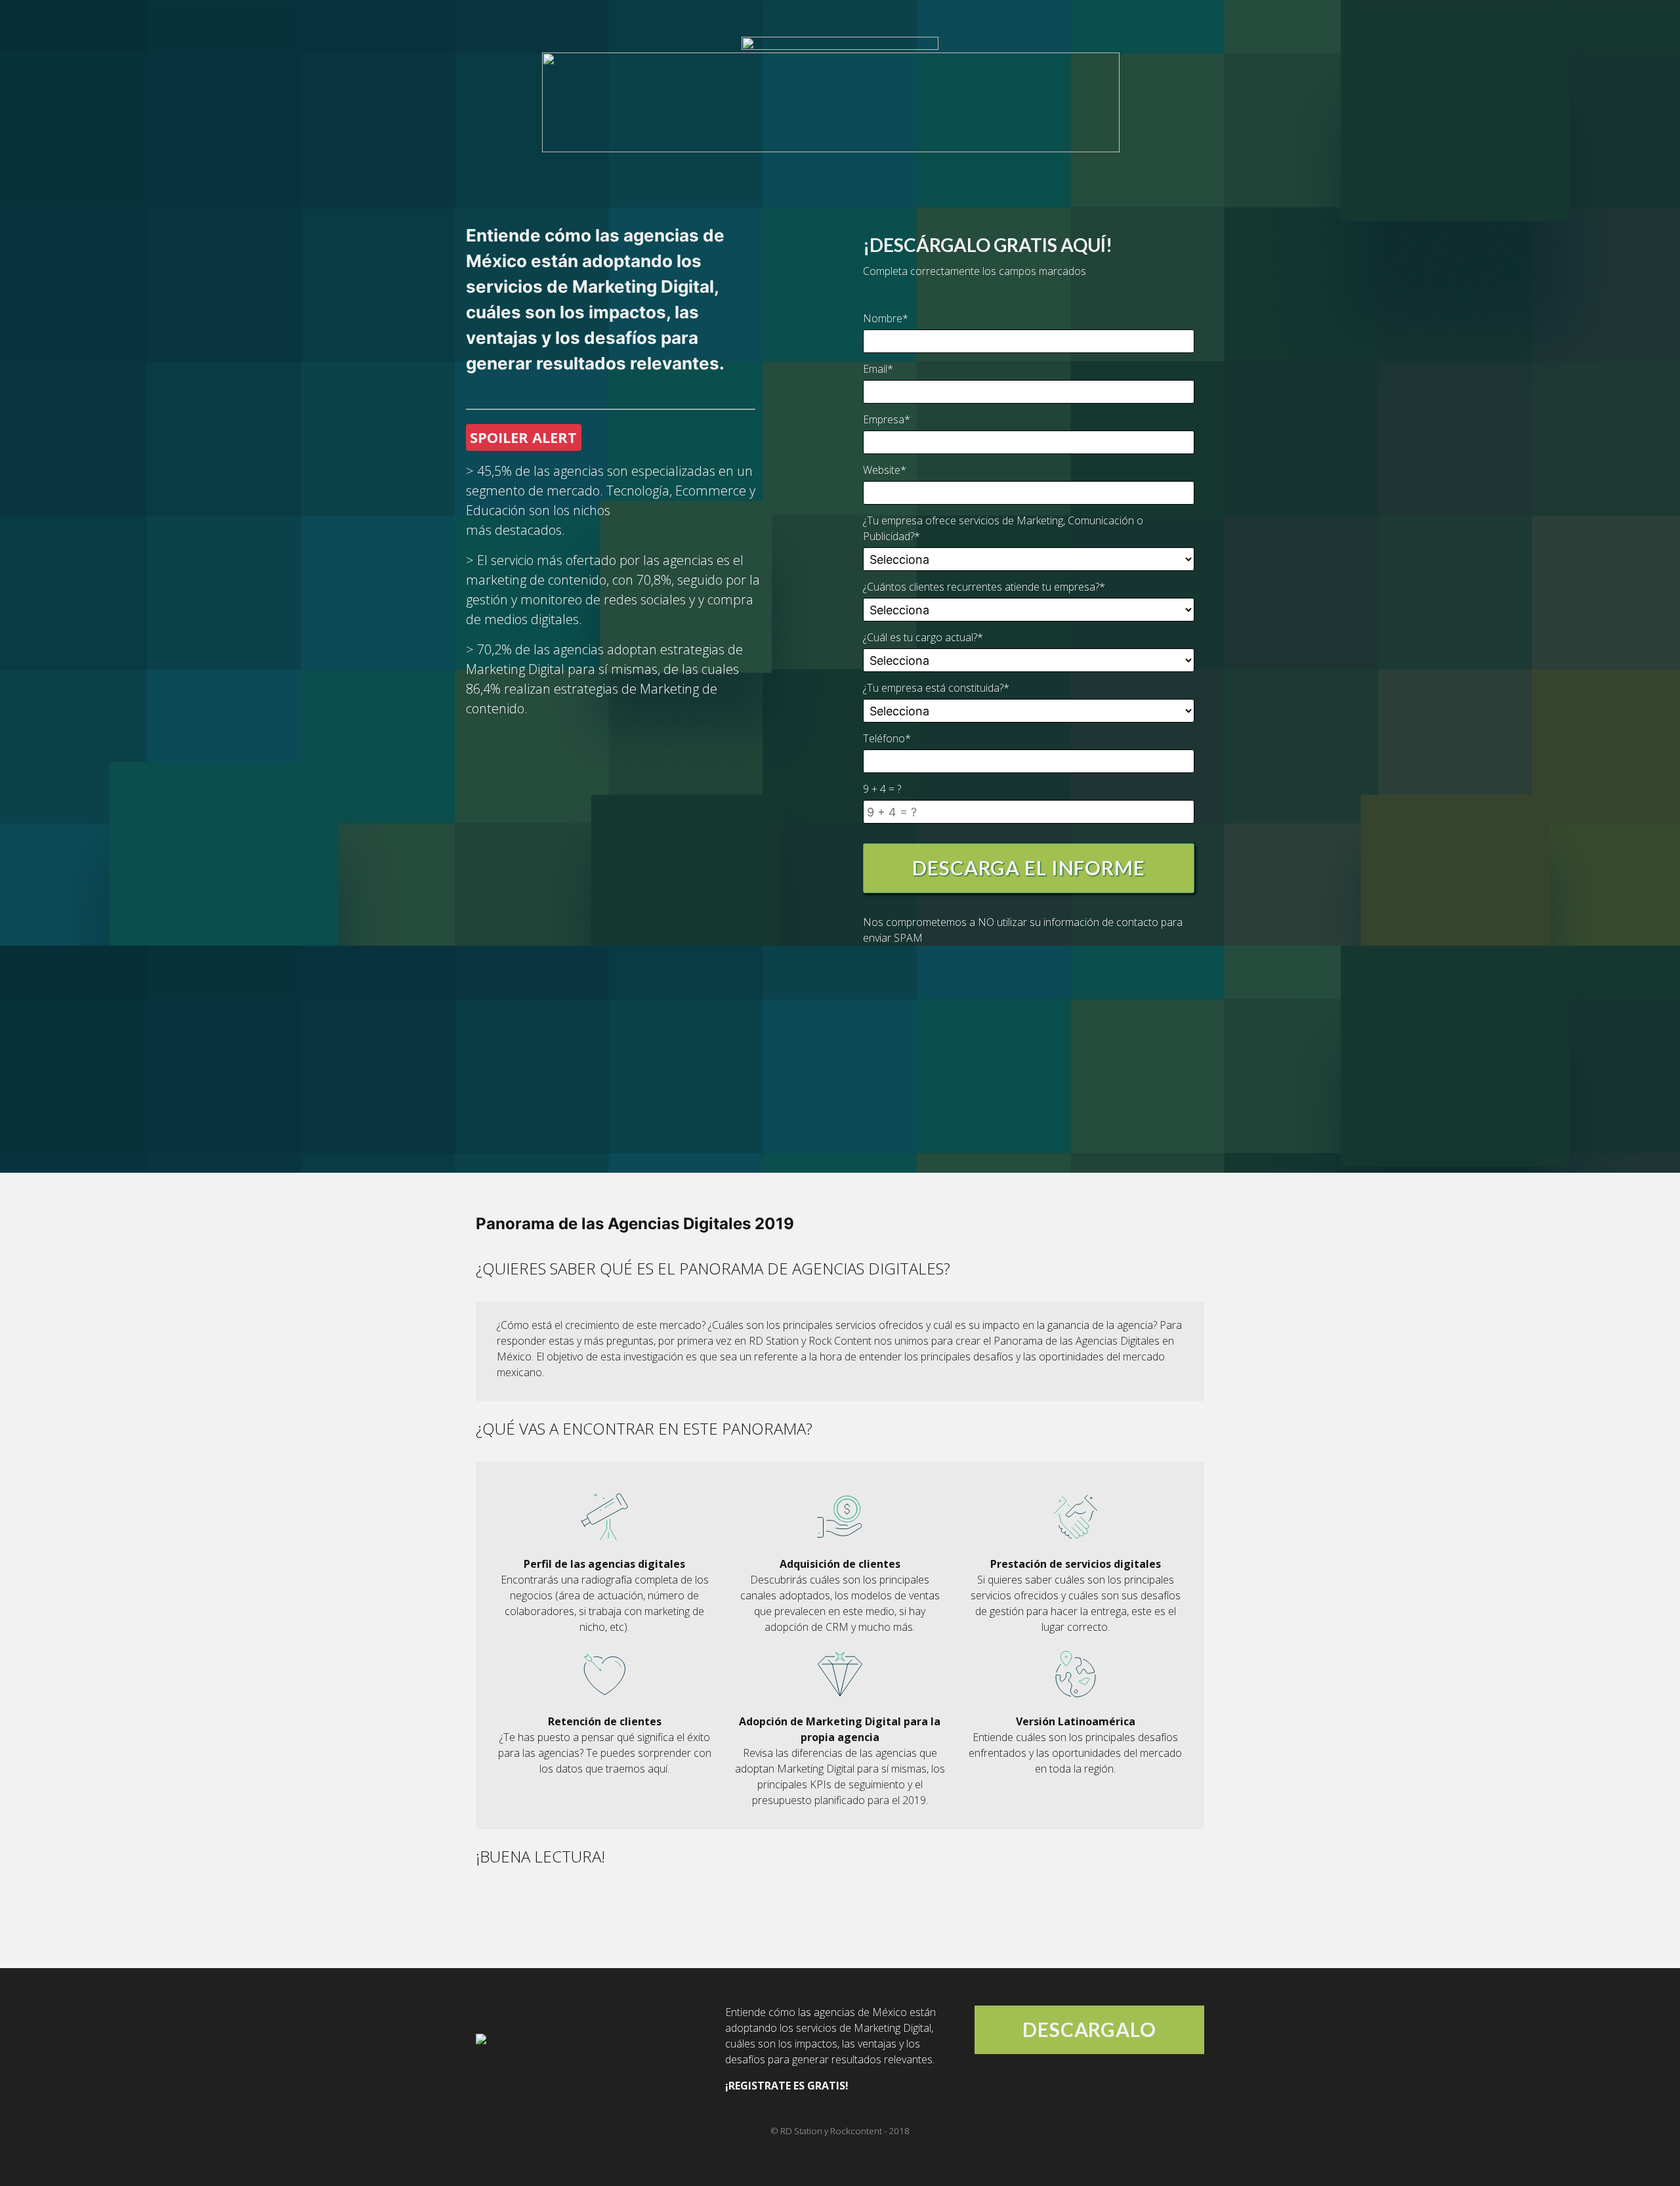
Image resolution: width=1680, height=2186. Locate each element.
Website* (885, 470)
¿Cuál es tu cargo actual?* (923, 637)
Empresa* (887, 419)
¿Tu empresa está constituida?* (936, 688)
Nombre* (886, 318)
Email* (878, 369)
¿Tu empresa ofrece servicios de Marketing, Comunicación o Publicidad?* (1003, 528)
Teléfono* (887, 738)
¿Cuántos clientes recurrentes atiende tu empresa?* (984, 587)
